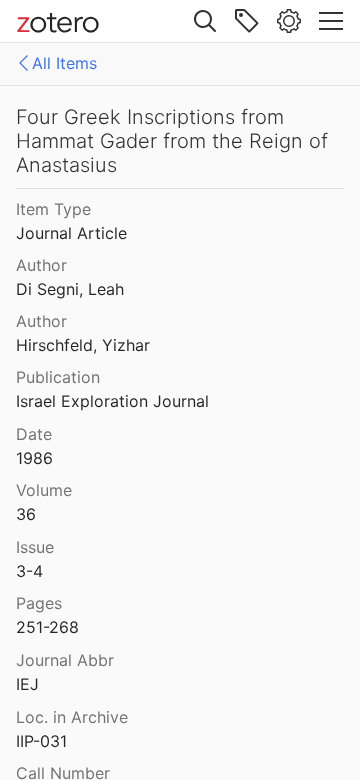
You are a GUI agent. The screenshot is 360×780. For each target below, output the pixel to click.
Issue (35, 547)
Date (34, 434)
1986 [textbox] (34, 458)
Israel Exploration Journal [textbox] (112, 401)
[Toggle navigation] (331, 21)
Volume (44, 490)
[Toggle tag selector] (247, 21)
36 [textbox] (26, 514)
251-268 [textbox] (47, 627)
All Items (64, 63)
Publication (58, 377)
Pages (39, 603)
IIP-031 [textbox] (41, 741)
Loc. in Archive (72, 717)
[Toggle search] (205, 21)
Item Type (53, 209)
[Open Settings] (289, 21)
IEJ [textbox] (27, 684)
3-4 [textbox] (29, 571)
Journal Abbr (65, 660)
